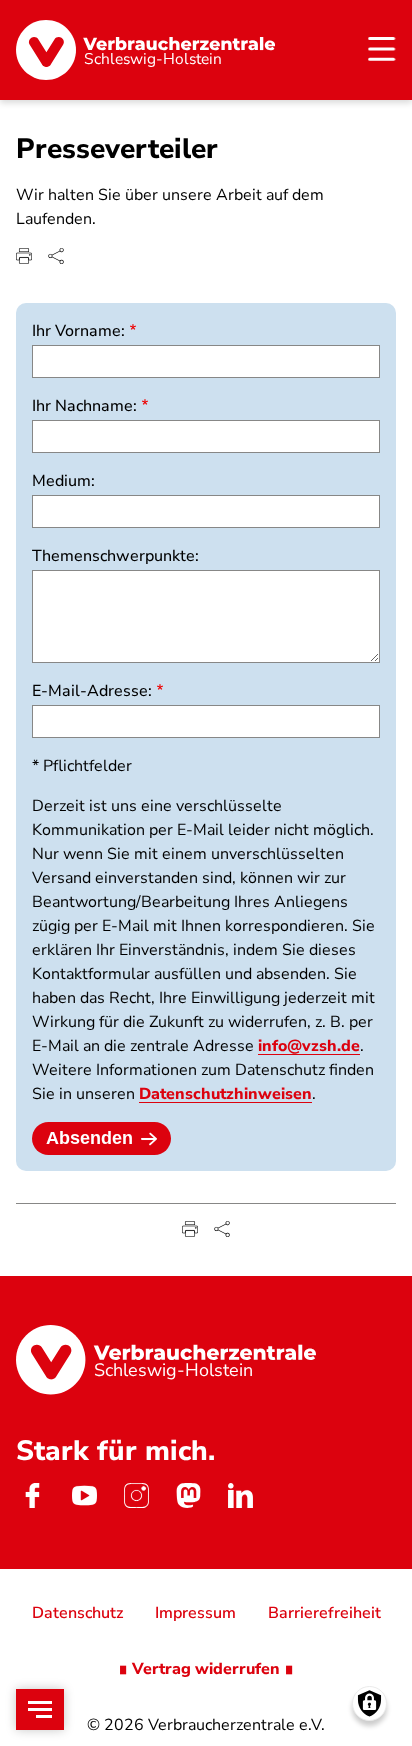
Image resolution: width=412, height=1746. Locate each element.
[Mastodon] (188, 1495)
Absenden (89, 1138)
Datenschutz (77, 1613)
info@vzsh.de (309, 1046)
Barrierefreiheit (324, 1613)
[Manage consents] (369, 1703)
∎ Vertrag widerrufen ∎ (206, 1669)
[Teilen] (56, 256)
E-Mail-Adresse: (92, 691)
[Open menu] (40, 1709)
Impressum (195, 1613)
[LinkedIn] (240, 1495)
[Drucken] (24, 256)
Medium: (63, 481)
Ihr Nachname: (84, 406)
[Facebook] (32, 1495)
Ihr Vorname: (78, 331)
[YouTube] (84, 1495)
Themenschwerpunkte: (115, 556)
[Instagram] (136, 1495)
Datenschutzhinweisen (225, 1094)
